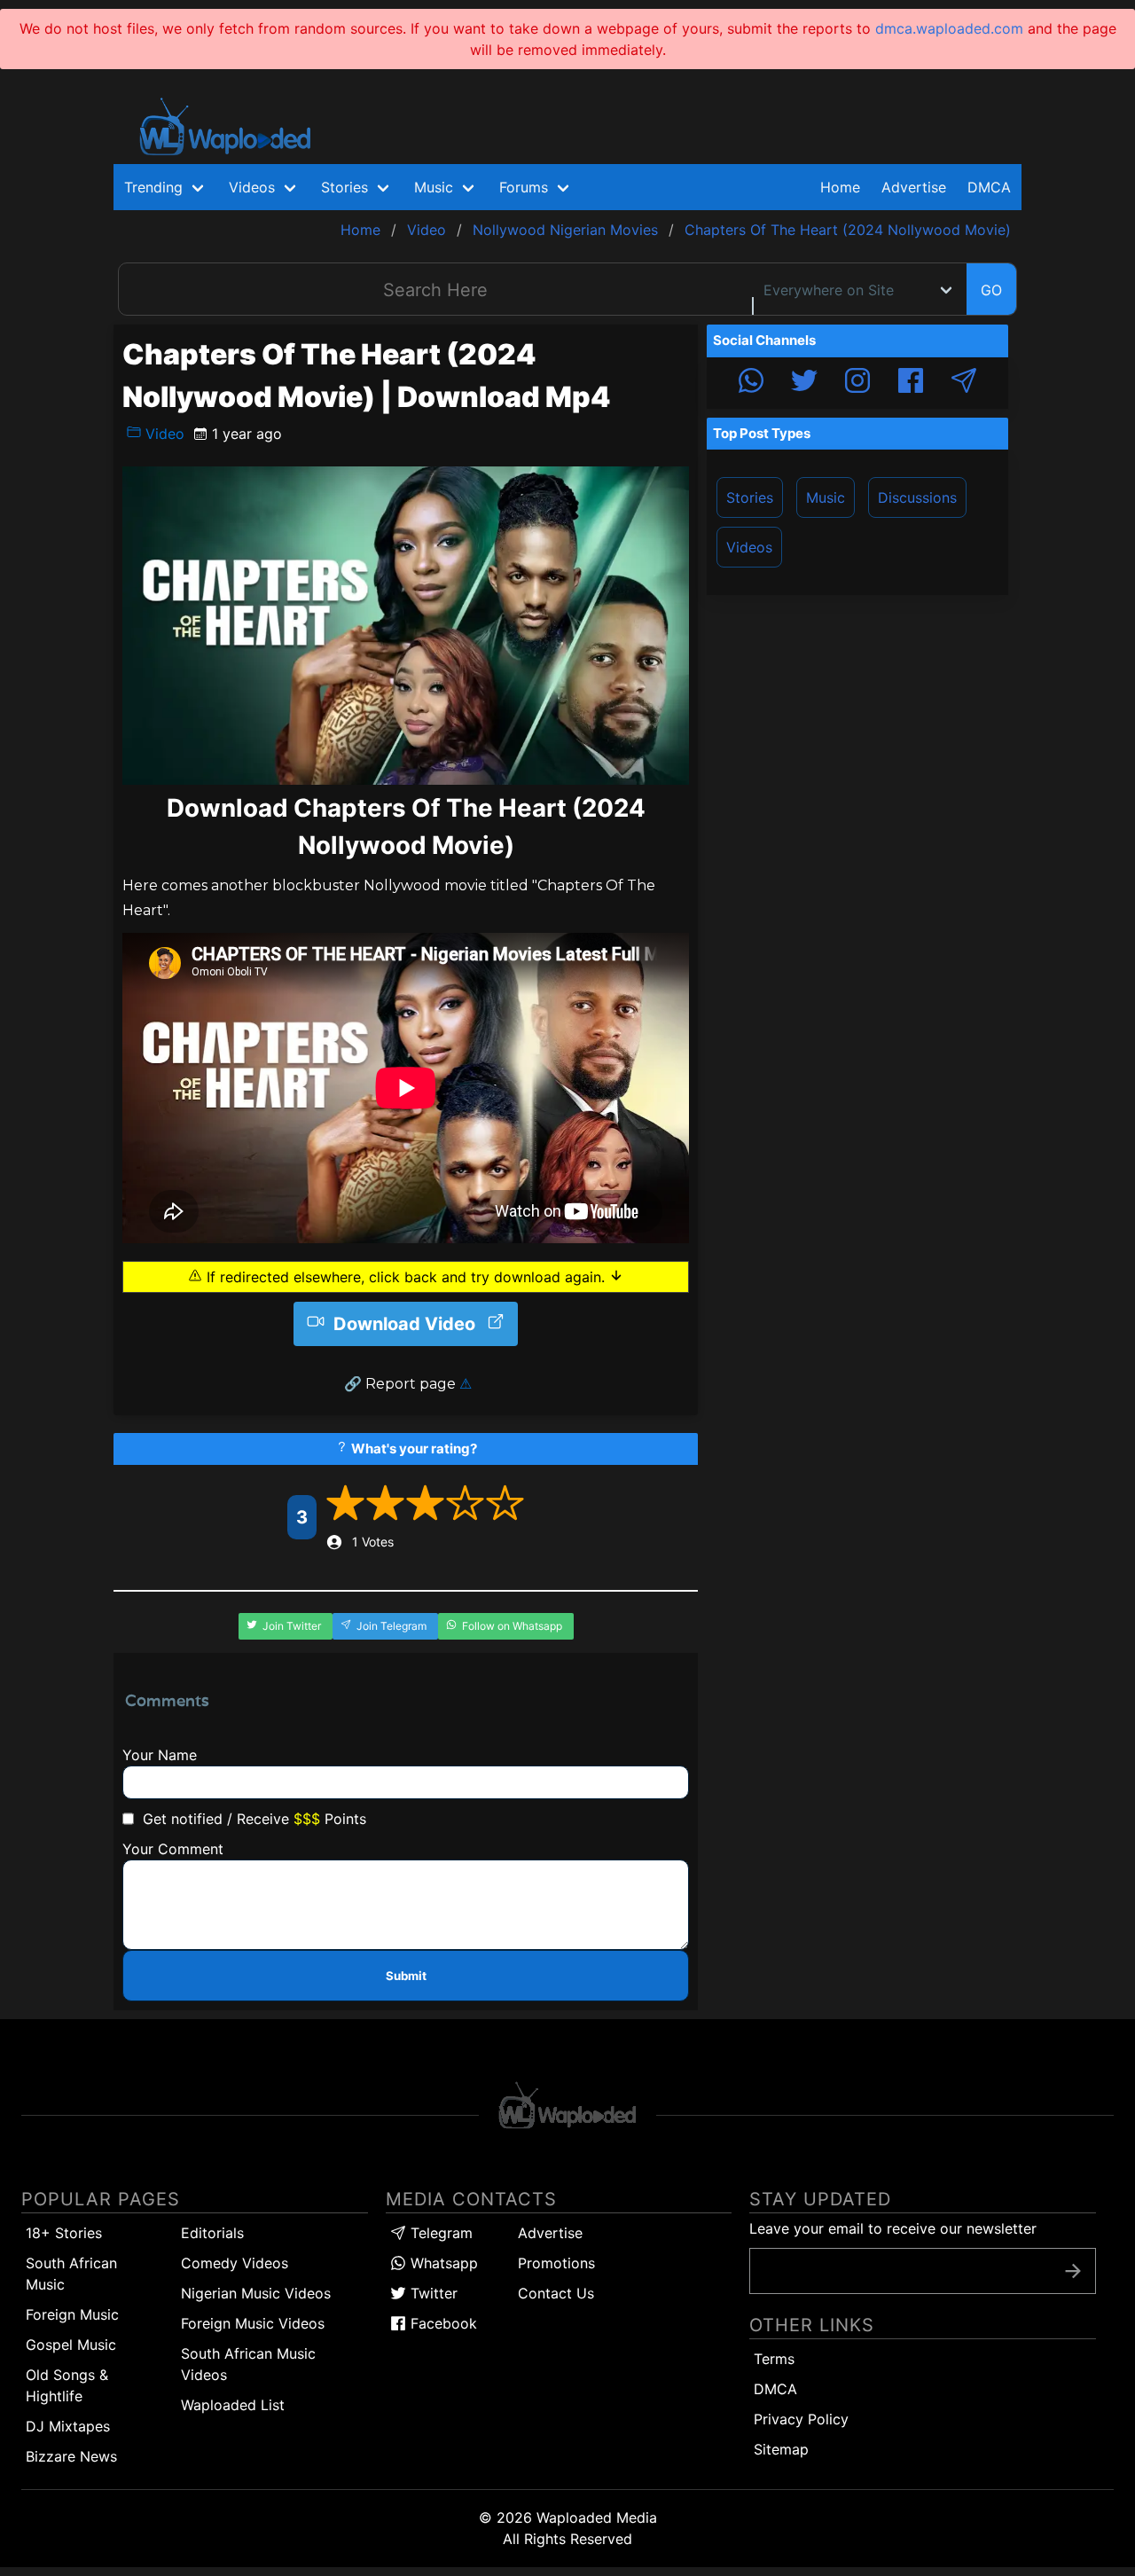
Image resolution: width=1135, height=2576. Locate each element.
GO (991, 290)
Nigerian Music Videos (256, 2293)
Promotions (556, 2263)
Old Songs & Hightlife (67, 2385)
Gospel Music (71, 2345)
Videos (749, 547)
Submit (406, 1976)
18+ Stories (64, 2233)
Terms (774, 2359)
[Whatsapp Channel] (751, 383)
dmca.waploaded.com (949, 28)
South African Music (71, 2274)
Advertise (550, 2233)
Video (163, 434)
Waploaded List (233, 2405)
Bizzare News (71, 2456)
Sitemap (781, 2449)
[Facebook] (911, 383)
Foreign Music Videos (253, 2323)
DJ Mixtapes (68, 2426)
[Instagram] (857, 383)
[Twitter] (804, 383)
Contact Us (556, 2293)
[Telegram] (964, 383)
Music (826, 497)
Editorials (212, 2233)
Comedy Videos (235, 2263)
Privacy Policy (801, 2419)
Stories (750, 497)
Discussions (917, 497)
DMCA (989, 187)
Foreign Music (72, 2314)
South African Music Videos (248, 2364)
